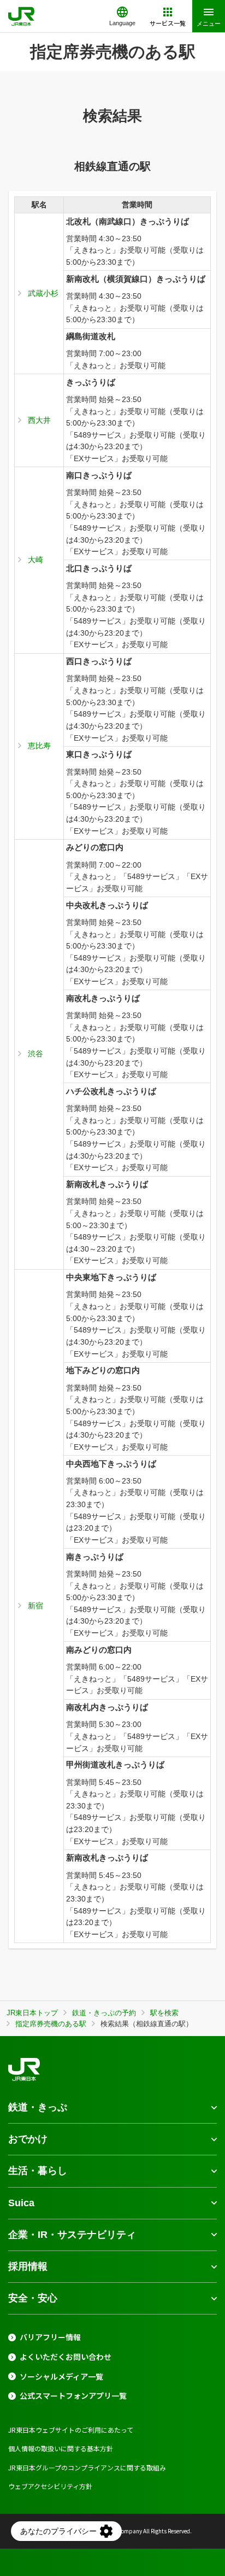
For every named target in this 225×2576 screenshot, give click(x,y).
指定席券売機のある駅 (51, 2024)
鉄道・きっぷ (38, 2107)
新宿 (35, 1606)
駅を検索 (164, 2013)
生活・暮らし (38, 2171)
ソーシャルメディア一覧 (61, 2377)
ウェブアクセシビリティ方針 (50, 2486)
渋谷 (35, 1054)
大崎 (35, 560)
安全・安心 (33, 2298)
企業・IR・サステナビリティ (72, 2235)
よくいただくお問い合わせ (66, 2357)
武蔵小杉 (43, 293)
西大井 (39, 420)
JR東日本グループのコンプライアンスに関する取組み (87, 2467)
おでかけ (28, 2139)
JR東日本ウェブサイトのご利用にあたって (71, 2430)
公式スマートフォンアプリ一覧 (73, 2396)
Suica (21, 2203)
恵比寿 (39, 746)
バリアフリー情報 (50, 2337)
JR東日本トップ (32, 2013)
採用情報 (28, 2266)
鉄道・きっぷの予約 (104, 2013)
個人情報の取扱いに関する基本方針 (61, 2448)
